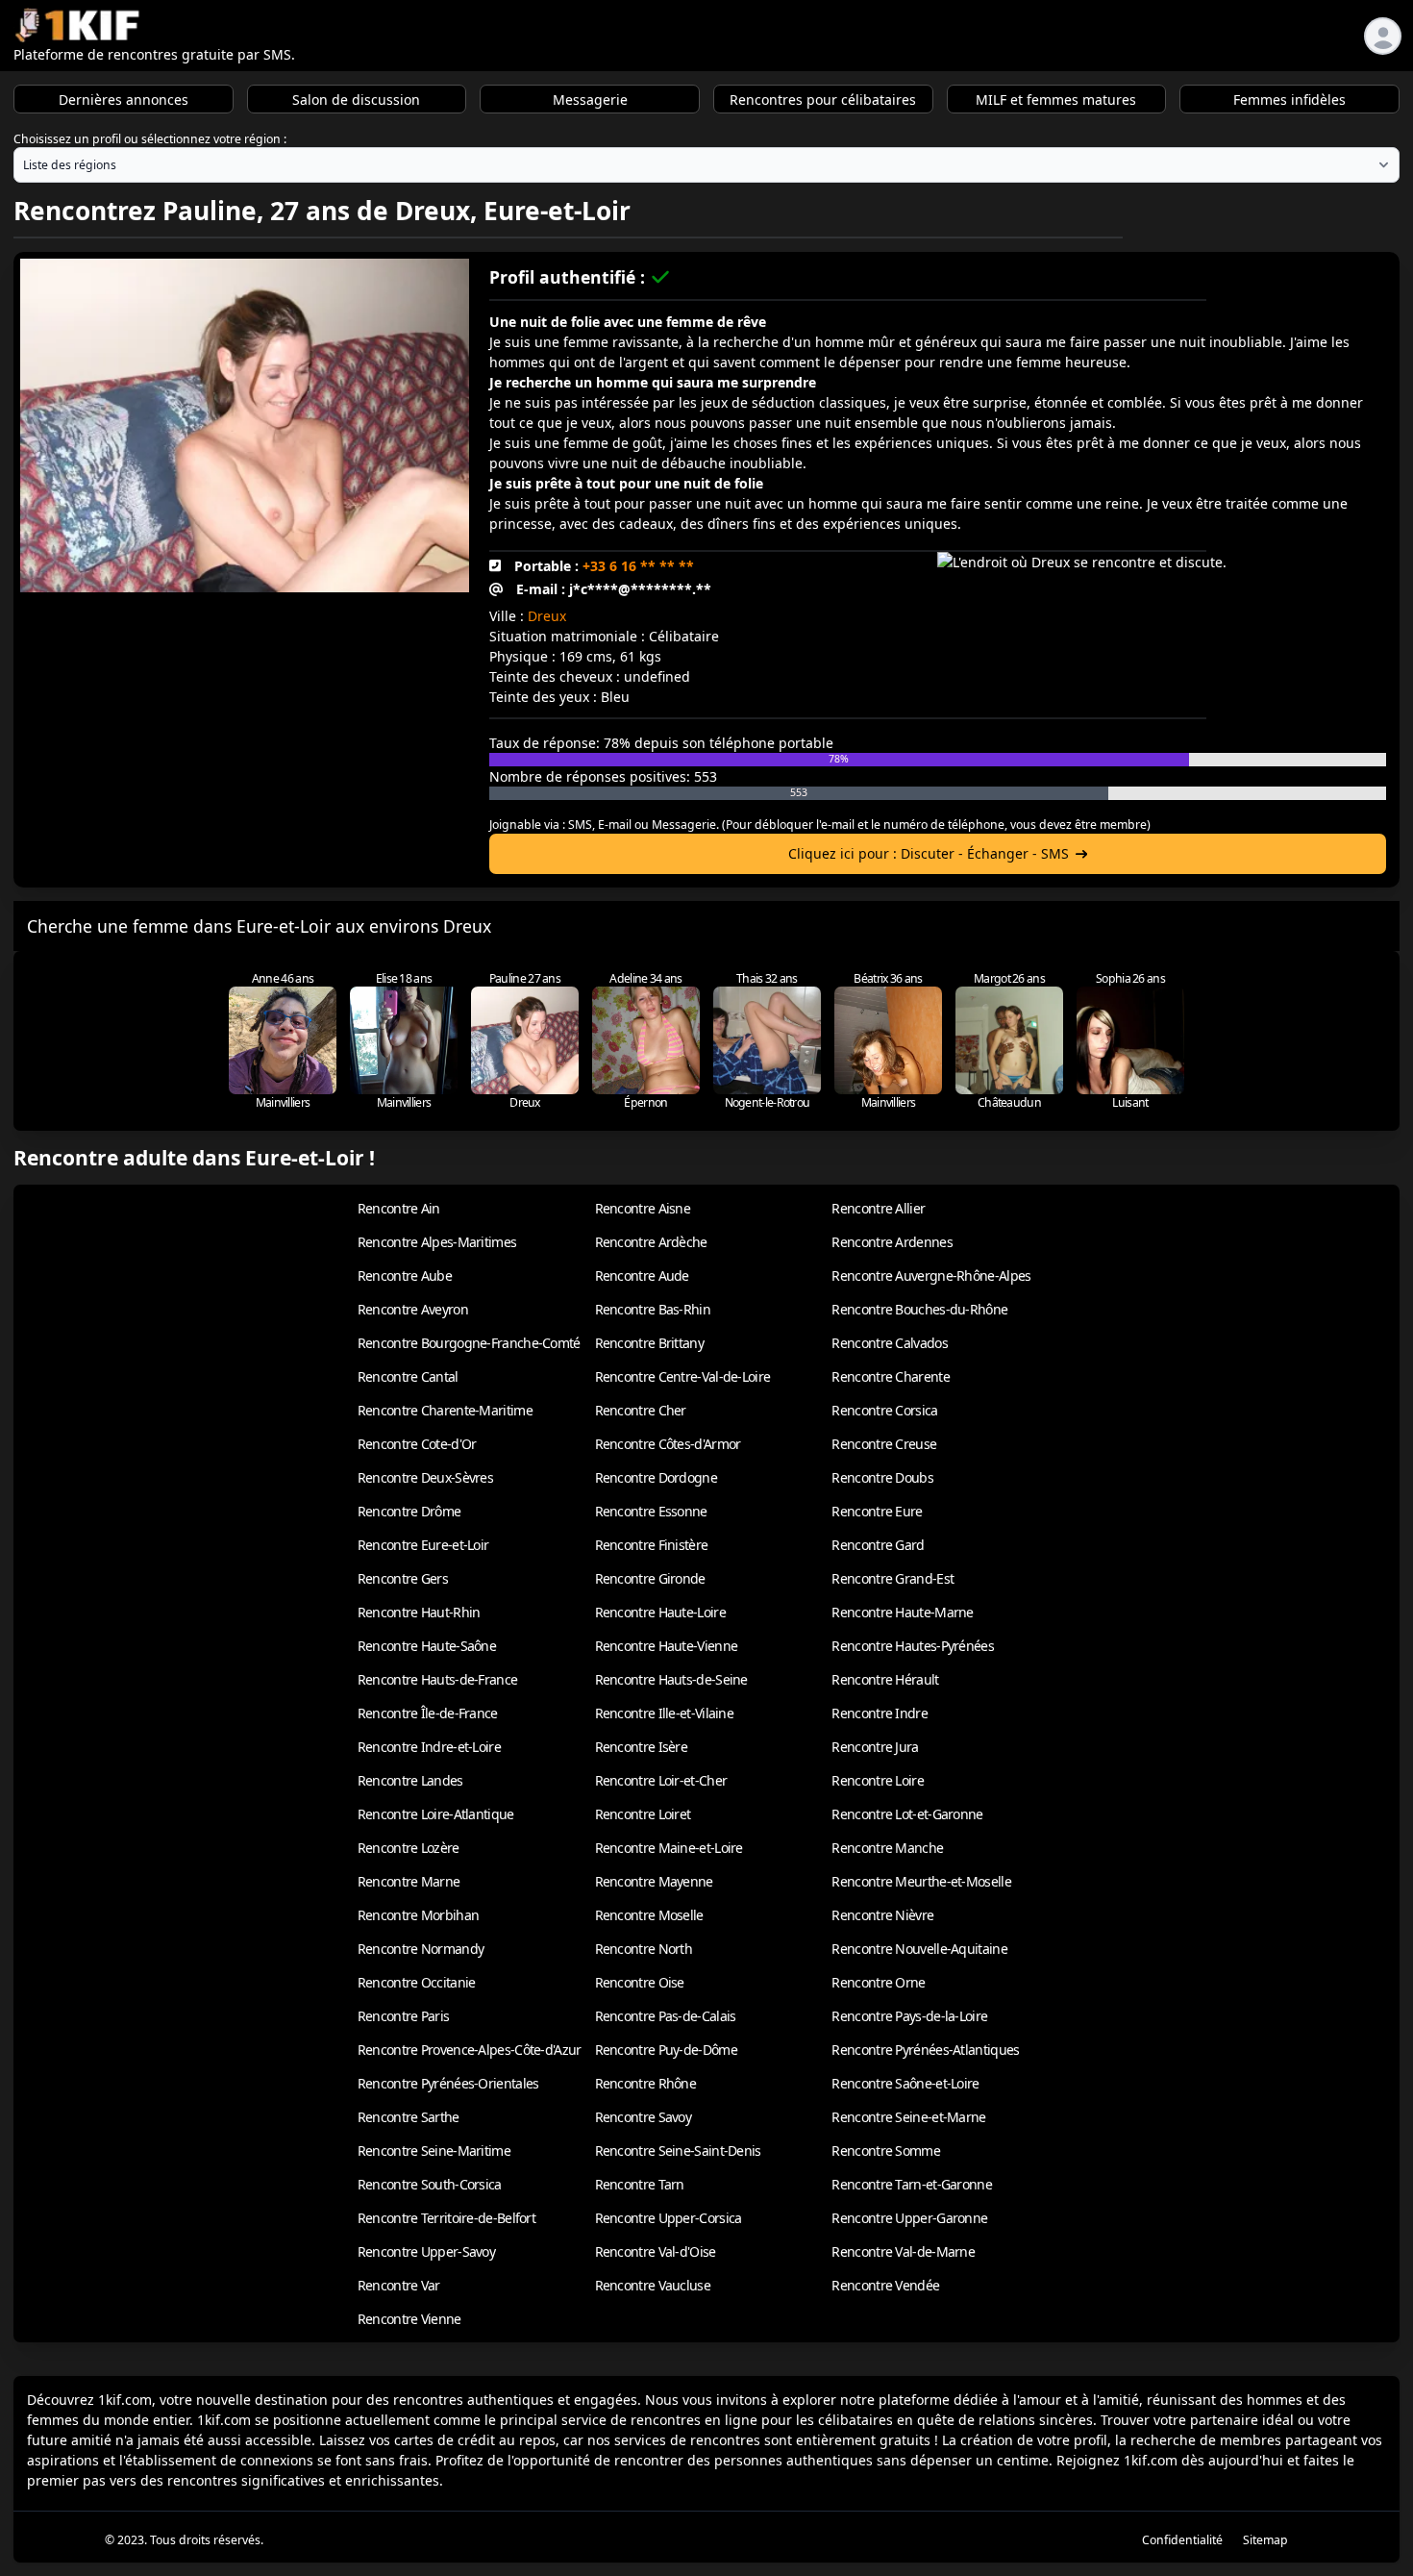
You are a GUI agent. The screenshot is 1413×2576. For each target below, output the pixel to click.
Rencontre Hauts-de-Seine (671, 1679)
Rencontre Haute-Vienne (667, 1646)
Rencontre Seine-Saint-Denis (678, 2151)
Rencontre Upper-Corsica (669, 2218)
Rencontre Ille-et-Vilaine (665, 1713)
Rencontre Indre (880, 1713)
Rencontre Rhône (646, 2083)
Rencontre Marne (409, 1881)
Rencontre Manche (887, 1848)
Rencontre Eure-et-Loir (423, 1545)
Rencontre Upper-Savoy (426, 2251)
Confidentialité (1182, 2540)
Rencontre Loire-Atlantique (436, 1814)
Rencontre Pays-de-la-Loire (909, 2016)
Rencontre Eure (877, 1511)
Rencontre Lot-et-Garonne (907, 1814)
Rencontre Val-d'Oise (656, 2251)
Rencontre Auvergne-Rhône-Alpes (931, 1275)
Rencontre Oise (640, 1982)
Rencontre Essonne (651, 1511)
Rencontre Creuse (884, 1444)
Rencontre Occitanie (417, 1982)
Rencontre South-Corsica (430, 2184)
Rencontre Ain (399, 1208)
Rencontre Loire (878, 1780)
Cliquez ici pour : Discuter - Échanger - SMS (929, 853)
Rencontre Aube (405, 1275)
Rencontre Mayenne (654, 1881)
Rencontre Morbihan (418, 1915)
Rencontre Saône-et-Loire (905, 2083)
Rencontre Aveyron (413, 1309)
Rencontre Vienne (409, 2319)
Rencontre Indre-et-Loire (429, 1747)
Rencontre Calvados (889, 1343)
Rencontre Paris (404, 2016)
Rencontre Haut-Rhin (419, 1612)
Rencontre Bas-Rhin (653, 1309)
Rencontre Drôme (409, 1511)
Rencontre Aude (642, 1275)
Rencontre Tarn (640, 2184)
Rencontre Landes (410, 1780)
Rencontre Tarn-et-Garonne (912, 2184)
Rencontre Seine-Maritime (434, 2151)
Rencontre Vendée (885, 2285)
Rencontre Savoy (644, 2117)
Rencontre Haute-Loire (660, 1612)
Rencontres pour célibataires (823, 100)
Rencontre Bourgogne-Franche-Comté (469, 1343)
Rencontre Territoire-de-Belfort (446, 2218)
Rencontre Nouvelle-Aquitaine (919, 1949)
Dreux (547, 616)
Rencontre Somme (886, 2151)
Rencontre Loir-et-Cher (661, 1780)
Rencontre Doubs (882, 1477)
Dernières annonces (124, 100)
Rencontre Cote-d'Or (417, 1444)
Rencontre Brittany (649, 1343)
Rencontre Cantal (408, 1376)
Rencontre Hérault (885, 1679)
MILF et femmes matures (1056, 100)
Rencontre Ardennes (892, 1242)
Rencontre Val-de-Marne (903, 2251)
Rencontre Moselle (649, 1915)
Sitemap (1265, 2540)
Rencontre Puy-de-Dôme (666, 2050)
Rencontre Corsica (884, 1410)
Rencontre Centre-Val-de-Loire (683, 1376)
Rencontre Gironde (650, 1578)
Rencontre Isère (642, 1747)
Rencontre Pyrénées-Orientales (448, 2083)
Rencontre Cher (641, 1410)
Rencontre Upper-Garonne (909, 2218)
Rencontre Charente (890, 1376)
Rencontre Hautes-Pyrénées (913, 1646)
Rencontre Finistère (652, 1545)
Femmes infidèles (1289, 100)
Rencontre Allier (878, 1208)
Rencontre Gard (878, 1545)
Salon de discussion (356, 100)
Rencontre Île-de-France (428, 1713)
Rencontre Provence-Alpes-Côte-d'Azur (470, 2050)
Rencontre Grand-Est (892, 1578)
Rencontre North (644, 1949)
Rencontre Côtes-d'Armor (668, 1444)
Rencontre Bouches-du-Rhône (919, 1309)
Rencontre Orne (878, 1982)
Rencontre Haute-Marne (902, 1612)
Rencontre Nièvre (882, 1915)
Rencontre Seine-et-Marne (908, 2117)
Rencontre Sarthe (409, 2117)
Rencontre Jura (875, 1747)
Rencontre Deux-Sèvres (425, 1477)
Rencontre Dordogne (656, 1477)
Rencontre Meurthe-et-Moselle (921, 1881)
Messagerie (590, 100)
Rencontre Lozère (409, 1848)
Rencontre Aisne (643, 1208)
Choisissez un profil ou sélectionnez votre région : (150, 139)
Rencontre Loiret (643, 1814)
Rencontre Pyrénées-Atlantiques (925, 2050)
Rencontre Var (399, 2285)
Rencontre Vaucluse (653, 2285)
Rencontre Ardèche (651, 1242)
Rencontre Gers (403, 1578)
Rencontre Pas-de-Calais (666, 2016)
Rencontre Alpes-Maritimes (437, 1242)
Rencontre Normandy (421, 1949)
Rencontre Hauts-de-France (438, 1679)
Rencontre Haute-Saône (427, 1646)
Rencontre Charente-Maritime (445, 1410)
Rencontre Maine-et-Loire (669, 1848)
